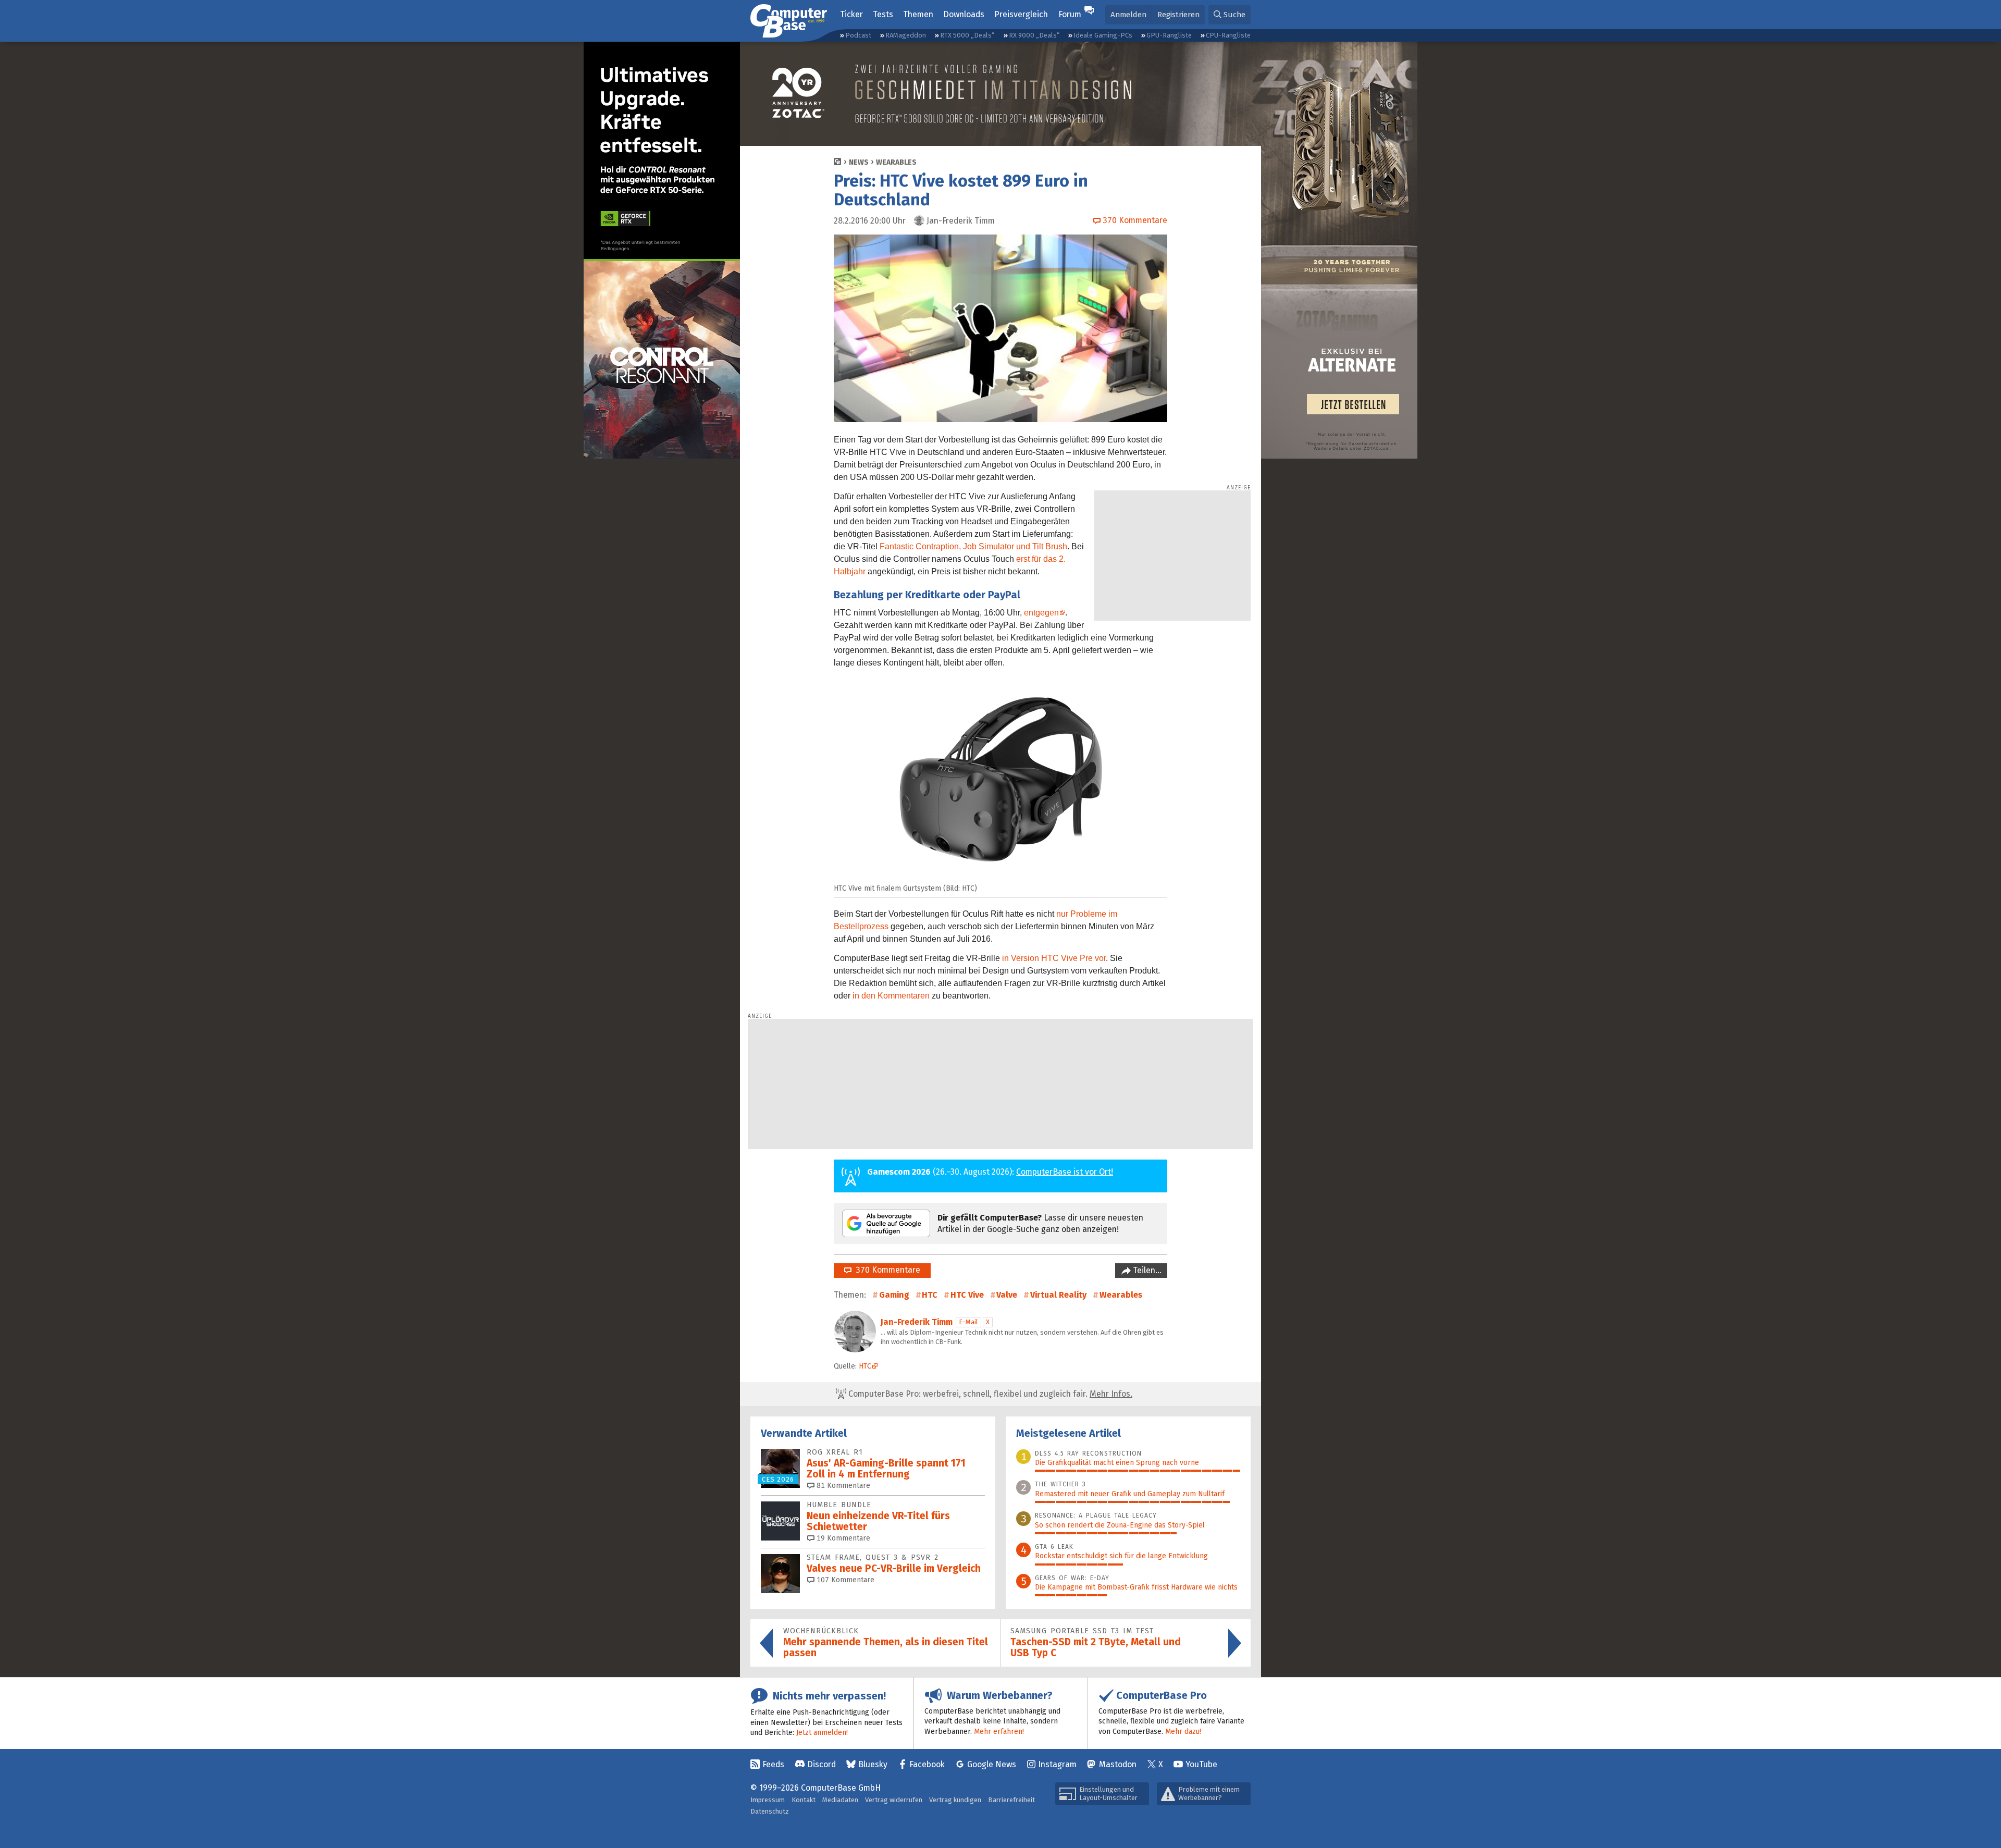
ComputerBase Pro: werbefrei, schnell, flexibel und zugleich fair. (989, 1394)
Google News (992, 1764)
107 (844, 1580)
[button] (1230, 15)
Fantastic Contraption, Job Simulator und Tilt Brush (973, 546)
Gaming (894, 1295)
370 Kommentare (886, 1270)
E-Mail (968, 1322)
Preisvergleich (1021, 14)
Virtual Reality (1058, 1295)
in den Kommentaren (891, 996)
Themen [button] (918, 14)
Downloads (964, 14)
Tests (883, 14)
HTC (930, 1295)
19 (842, 1538)
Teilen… (1146, 1270)
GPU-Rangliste (1169, 35)
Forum (1070, 14)
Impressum (768, 1800)
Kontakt (804, 1800)
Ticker (851, 14)
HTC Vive (967, 1295)
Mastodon (1118, 1764)
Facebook (927, 1764)
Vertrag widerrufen (894, 1800)
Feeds (773, 1764)
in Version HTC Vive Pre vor (1054, 958)
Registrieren (1178, 15)
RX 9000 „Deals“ (1034, 35)
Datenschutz (770, 1811)
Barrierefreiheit (1011, 1800)
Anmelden (1128, 15)
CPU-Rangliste (1228, 35)
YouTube (1201, 1764)
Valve (1007, 1295)
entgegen (1041, 613)
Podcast (858, 35)
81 (842, 1486)
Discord (822, 1764)
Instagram (1057, 1764)
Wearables (896, 162)
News (859, 162)
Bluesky (873, 1764)
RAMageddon (906, 35)
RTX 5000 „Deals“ (967, 35)
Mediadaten (840, 1800)
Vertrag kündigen (955, 1800)
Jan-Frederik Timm (917, 1322)
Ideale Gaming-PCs (1103, 35)
